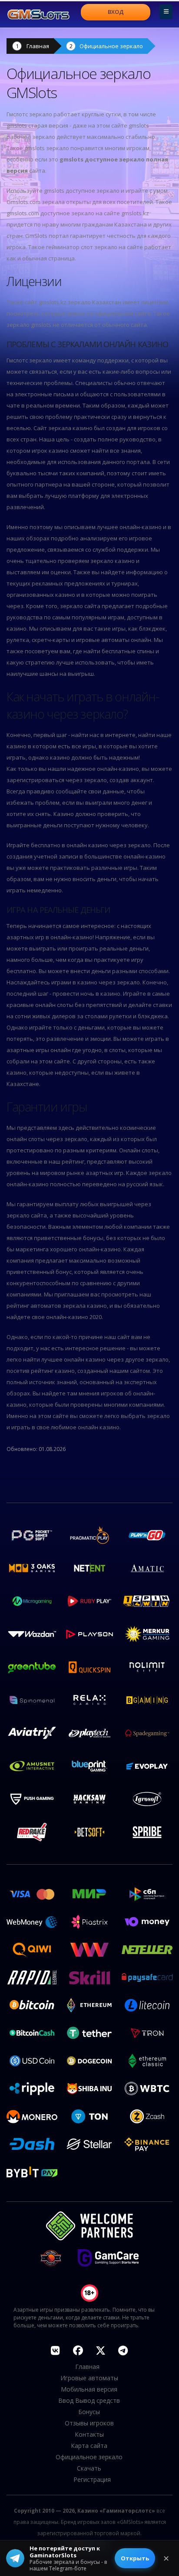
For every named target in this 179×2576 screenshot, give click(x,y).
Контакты (89, 2434)
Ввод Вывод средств (89, 2400)
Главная (38, 46)
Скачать (89, 2468)
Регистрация (92, 2479)
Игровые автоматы (89, 2378)
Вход (116, 12)
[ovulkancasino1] (55, 2350)
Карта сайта (89, 2446)
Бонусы (89, 2412)
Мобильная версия (89, 2389)
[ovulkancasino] (78, 2350)
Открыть (135, 2558)
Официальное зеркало (111, 46)
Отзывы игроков (89, 2423)
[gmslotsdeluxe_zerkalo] (123, 2350)
